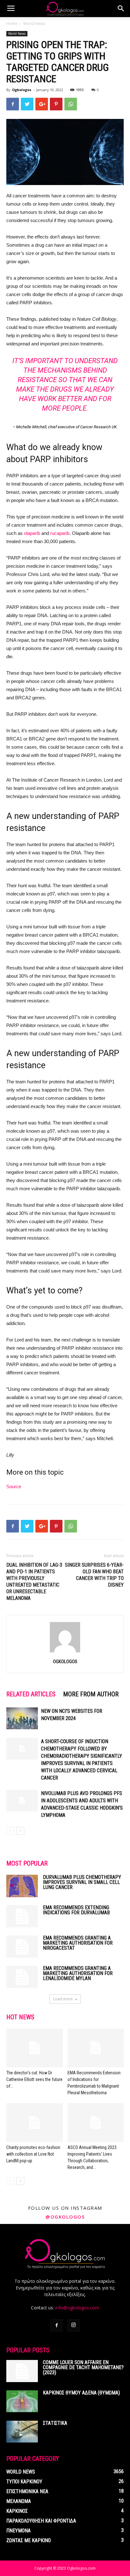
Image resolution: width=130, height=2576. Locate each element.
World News (34, 24)
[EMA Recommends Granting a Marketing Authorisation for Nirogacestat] (22, 1947)
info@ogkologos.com (77, 2308)
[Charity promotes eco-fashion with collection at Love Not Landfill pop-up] (35, 2123)
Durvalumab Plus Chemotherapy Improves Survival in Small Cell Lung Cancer (82, 1882)
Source (14, 1486)
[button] (121, 9)
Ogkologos (22, 90)
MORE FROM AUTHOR (91, 1694)
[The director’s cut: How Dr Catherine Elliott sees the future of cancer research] (35, 2048)
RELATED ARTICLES (31, 1694)
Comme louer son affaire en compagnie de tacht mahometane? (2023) (83, 2367)
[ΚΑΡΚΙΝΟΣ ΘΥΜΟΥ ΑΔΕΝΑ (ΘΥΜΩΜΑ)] (22, 2401)
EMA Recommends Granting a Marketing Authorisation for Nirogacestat (78, 1943)
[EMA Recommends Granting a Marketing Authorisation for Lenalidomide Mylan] (22, 1977)
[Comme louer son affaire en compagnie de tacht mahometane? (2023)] (22, 2371)
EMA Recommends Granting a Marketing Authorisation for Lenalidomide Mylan (78, 1973)
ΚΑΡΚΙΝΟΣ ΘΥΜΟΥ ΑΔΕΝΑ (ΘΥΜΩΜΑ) (81, 2393)
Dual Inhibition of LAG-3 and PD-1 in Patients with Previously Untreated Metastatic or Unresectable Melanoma (34, 1582)
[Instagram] (74, 2325)
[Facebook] (56, 2325)
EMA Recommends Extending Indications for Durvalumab (76, 1910)
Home (12, 24)
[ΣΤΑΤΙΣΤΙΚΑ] (22, 2432)
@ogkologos (65, 2217)
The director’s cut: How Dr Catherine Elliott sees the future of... (34, 2079)
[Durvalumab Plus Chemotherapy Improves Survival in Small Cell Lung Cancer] (22, 1886)
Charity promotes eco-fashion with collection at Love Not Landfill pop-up (33, 2154)
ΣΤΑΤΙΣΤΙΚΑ (55, 2423)
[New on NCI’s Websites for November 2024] (22, 1718)
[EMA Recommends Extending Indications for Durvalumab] (22, 1916)
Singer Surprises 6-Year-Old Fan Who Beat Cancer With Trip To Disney (94, 1575)
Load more (63, 1999)
